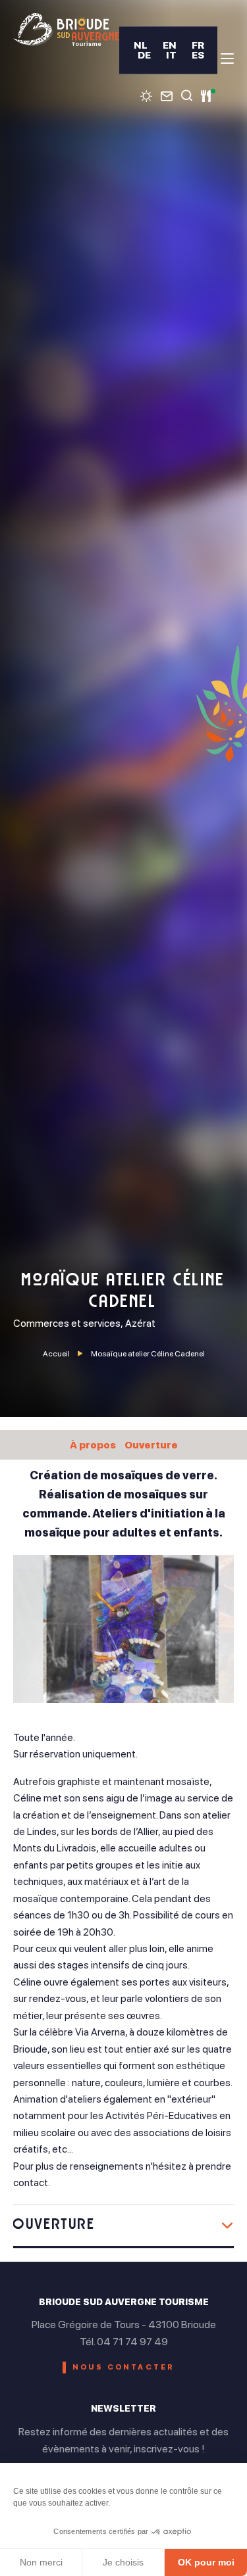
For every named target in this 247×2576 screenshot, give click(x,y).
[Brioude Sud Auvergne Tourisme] (66, 30)
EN (170, 45)
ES (198, 55)
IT (171, 55)
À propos (93, 1445)
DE (144, 55)
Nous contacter (124, 2367)
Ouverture (151, 1445)
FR (198, 45)
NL (141, 45)
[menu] (227, 59)
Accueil (56, 1354)
